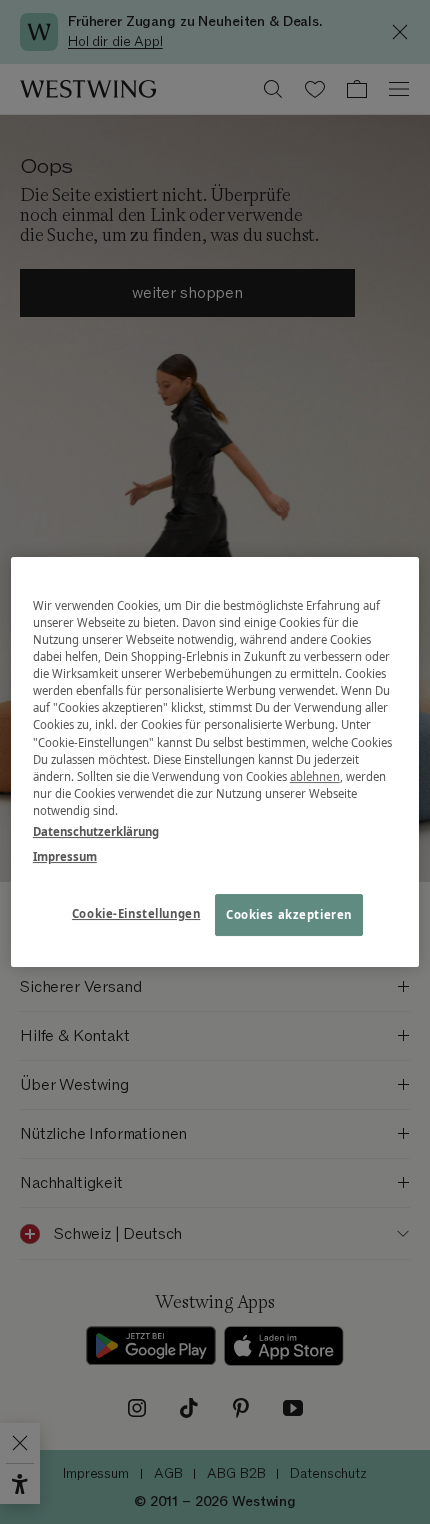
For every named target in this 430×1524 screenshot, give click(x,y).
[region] (215, 762)
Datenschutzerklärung (96, 831)
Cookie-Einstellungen (136, 913)
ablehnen (315, 776)
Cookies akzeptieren (289, 914)
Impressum (65, 856)
